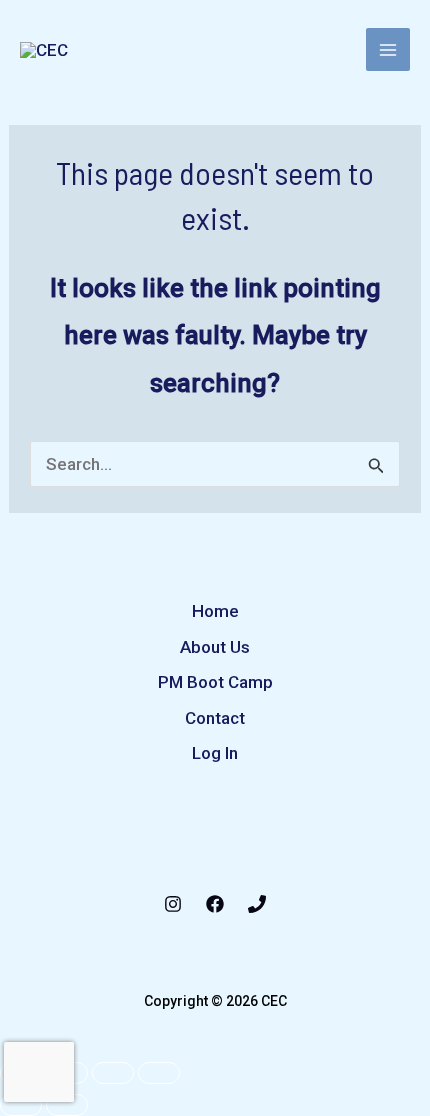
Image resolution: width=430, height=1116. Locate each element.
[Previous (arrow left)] (21, 1105)
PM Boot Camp (215, 682)
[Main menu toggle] (388, 50)
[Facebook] (215, 904)
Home (215, 611)
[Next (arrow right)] (67, 1105)
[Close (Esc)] (159, 1073)
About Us (215, 647)
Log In (215, 753)
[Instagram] (173, 904)
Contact (215, 718)
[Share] (113, 1073)
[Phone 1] (257, 904)
